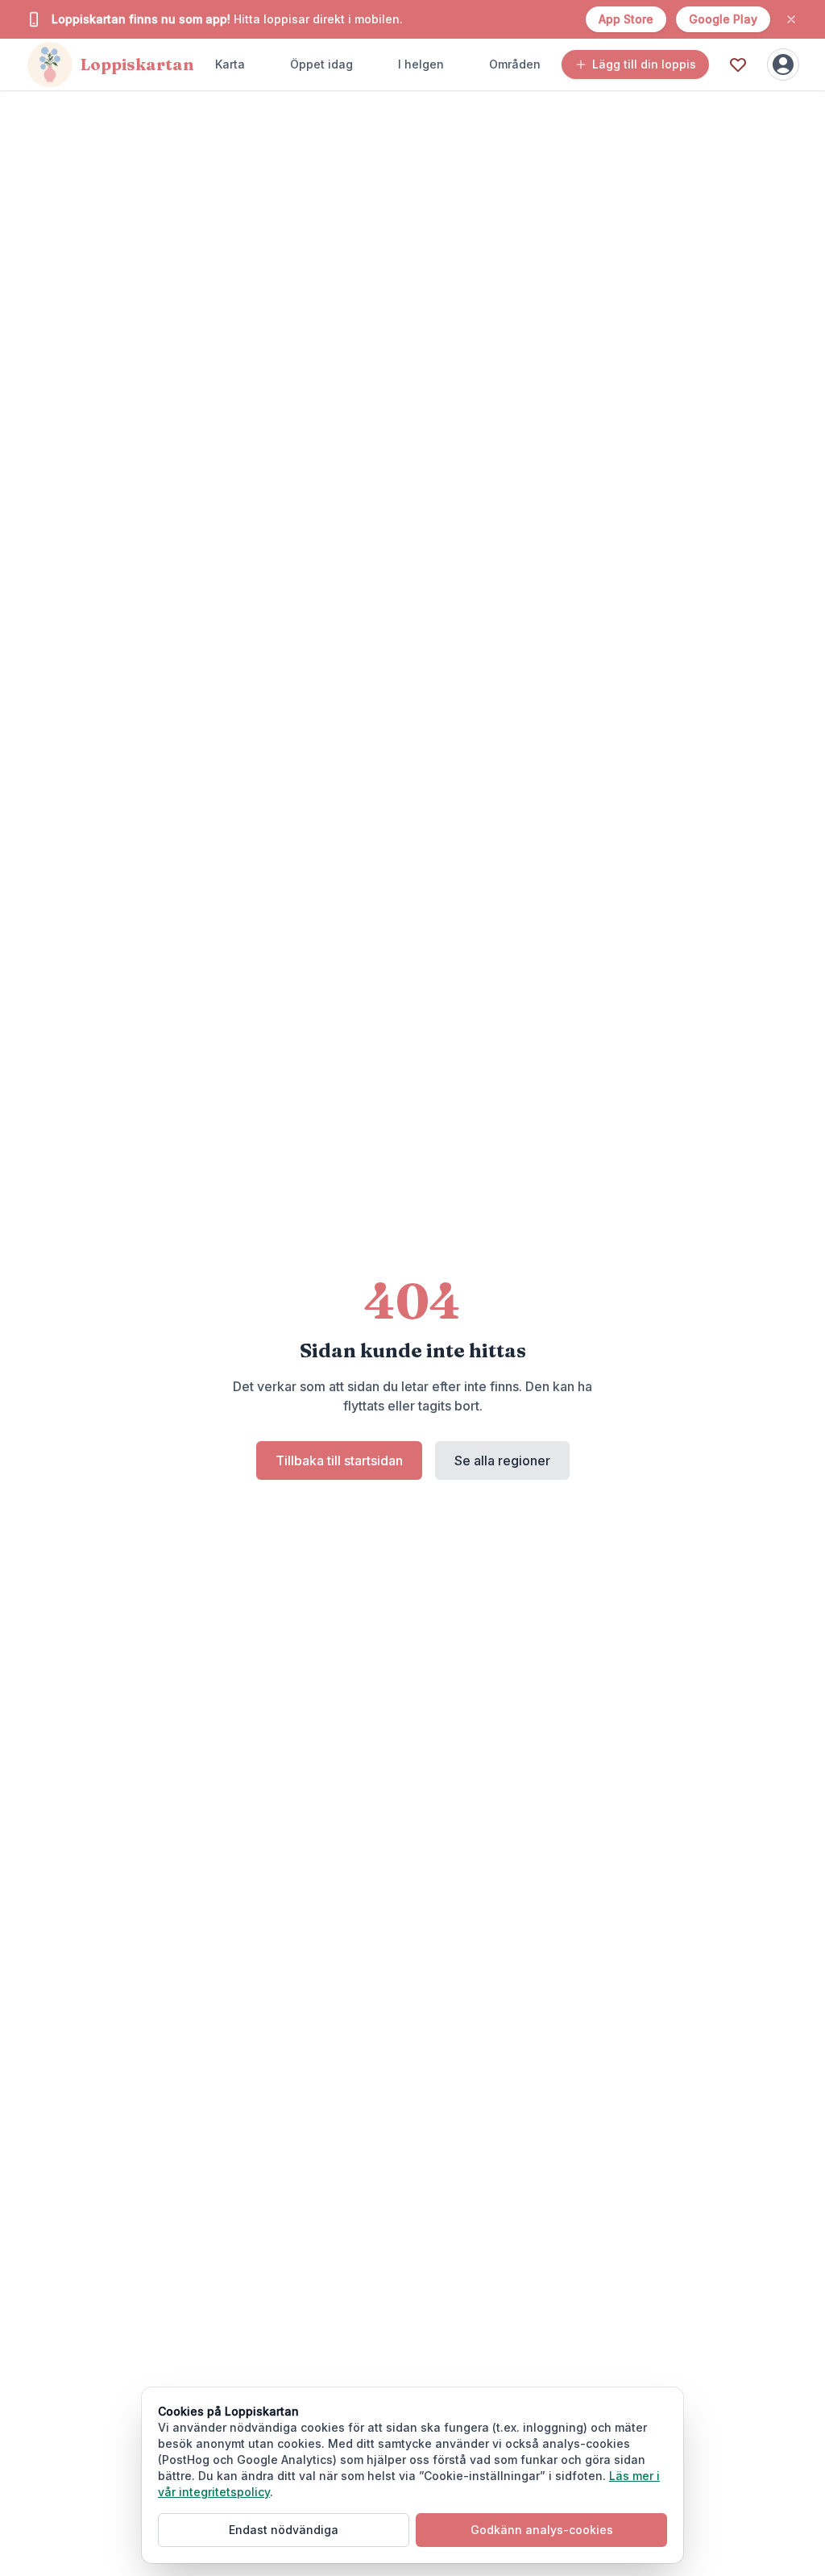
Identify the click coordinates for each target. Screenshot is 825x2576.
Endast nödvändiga (284, 2530)
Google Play (723, 19)
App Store (626, 19)
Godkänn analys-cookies (542, 2530)
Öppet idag (321, 64)
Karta (230, 64)
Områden (515, 64)
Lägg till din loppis (644, 64)
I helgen (421, 64)
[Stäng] (791, 19)
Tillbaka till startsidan (339, 1460)
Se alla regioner (502, 1460)
